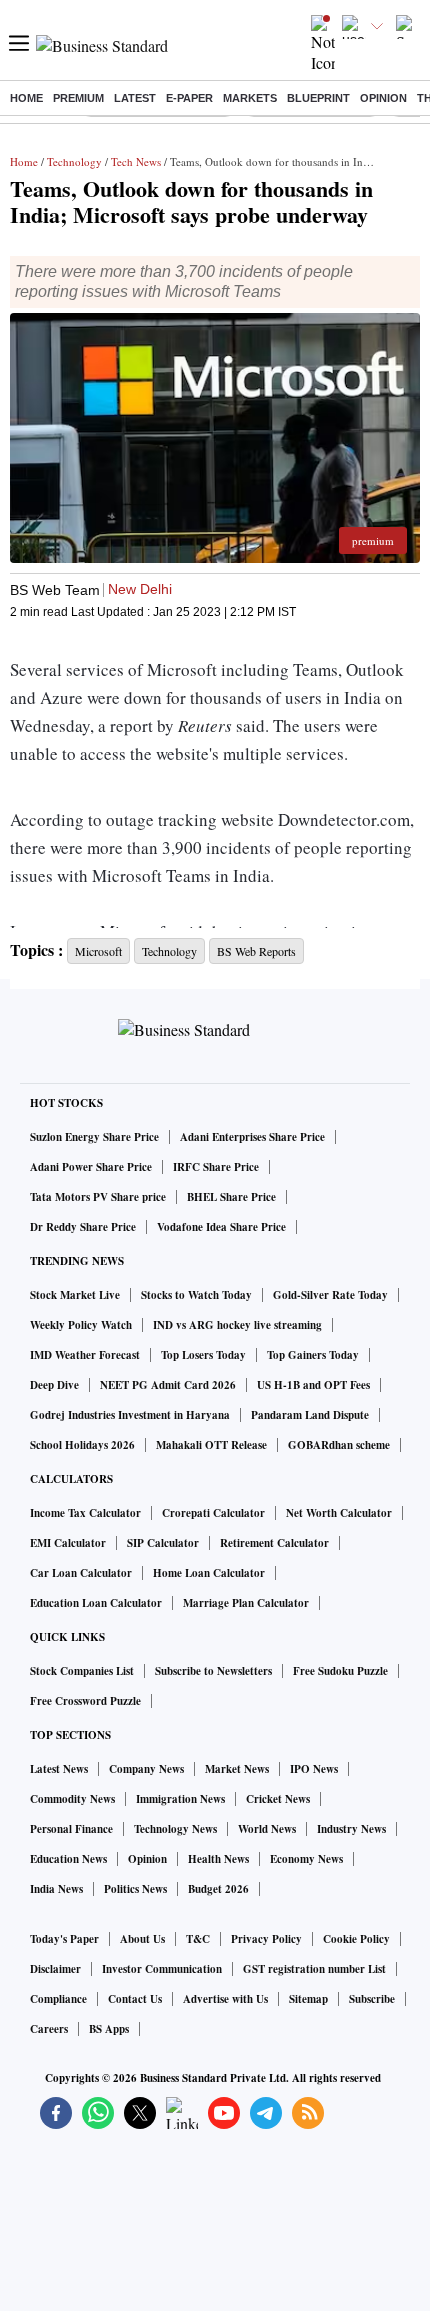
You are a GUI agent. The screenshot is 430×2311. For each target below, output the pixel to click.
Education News (68, 1859)
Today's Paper (64, 1939)
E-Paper (189, 98)
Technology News (175, 1829)
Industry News (351, 1829)
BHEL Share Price (231, 1197)
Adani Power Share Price (91, 1167)
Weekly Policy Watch (81, 1325)
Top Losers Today (203, 1355)
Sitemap (308, 1999)
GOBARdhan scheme (339, 1445)
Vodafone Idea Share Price (221, 1227)
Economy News (306, 1859)
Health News (218, 1859)
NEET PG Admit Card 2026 (168, 1385)
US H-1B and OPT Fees (313, 1385)
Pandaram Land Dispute (310, 1415)
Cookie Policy (356, 1939)
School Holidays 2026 (82, 1445)
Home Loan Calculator (209, 1573)
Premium (78, 98)
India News (56, 1889)
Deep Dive (54, 1385)
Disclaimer (55, 1969)
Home (26, 98)
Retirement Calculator (274, 1543)
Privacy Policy (266, 1939)
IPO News (314, 1769)
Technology (74, 161)
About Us (142, 1939)
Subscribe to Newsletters (213, 1671)
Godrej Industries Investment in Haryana (130, 1415)
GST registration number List (314, 1969)
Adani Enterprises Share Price (252, 1137)
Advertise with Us (225, 1999)
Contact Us (135, 1999)
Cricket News (278, 1799)
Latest (135, 98)
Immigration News (180, 1799)
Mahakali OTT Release (211, 1445)
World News (267, 1829)
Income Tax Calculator (85, 1513)
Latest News (59, 1769)
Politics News (135, 1889)
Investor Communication (162, 1969)
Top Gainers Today (313, 1355)
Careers (49, 2029)
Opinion (383, 98)
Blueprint (318, 98)
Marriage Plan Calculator (246, 1603)
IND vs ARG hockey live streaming (237, 1325)
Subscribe (372, 1999)
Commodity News (72, 1799)
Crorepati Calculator (213, 1513)
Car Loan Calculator (81, 1573)
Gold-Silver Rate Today (330, 1295)
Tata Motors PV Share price (98, 1197)
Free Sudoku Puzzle (340, 1671)
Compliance (58, 1999)
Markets (250, 98)
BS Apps (109, 2029)
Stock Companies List (82, 1671)
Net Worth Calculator (339, 1513)
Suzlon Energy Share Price (94, 1137)
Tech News (136, 161)
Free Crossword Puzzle (85, 1701)
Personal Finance (71, 1829)
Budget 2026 (218, 1889)
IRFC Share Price (216, 1167)
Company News (146, 1769)
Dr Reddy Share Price (83, 1227)
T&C (198, 1939)
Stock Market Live (75, 1295)
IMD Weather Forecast (85, 1355)
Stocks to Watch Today (196, 1295)
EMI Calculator (68, 1543)
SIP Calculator (163, 1543)
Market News (237, 1769)
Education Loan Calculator (96, 1603)
